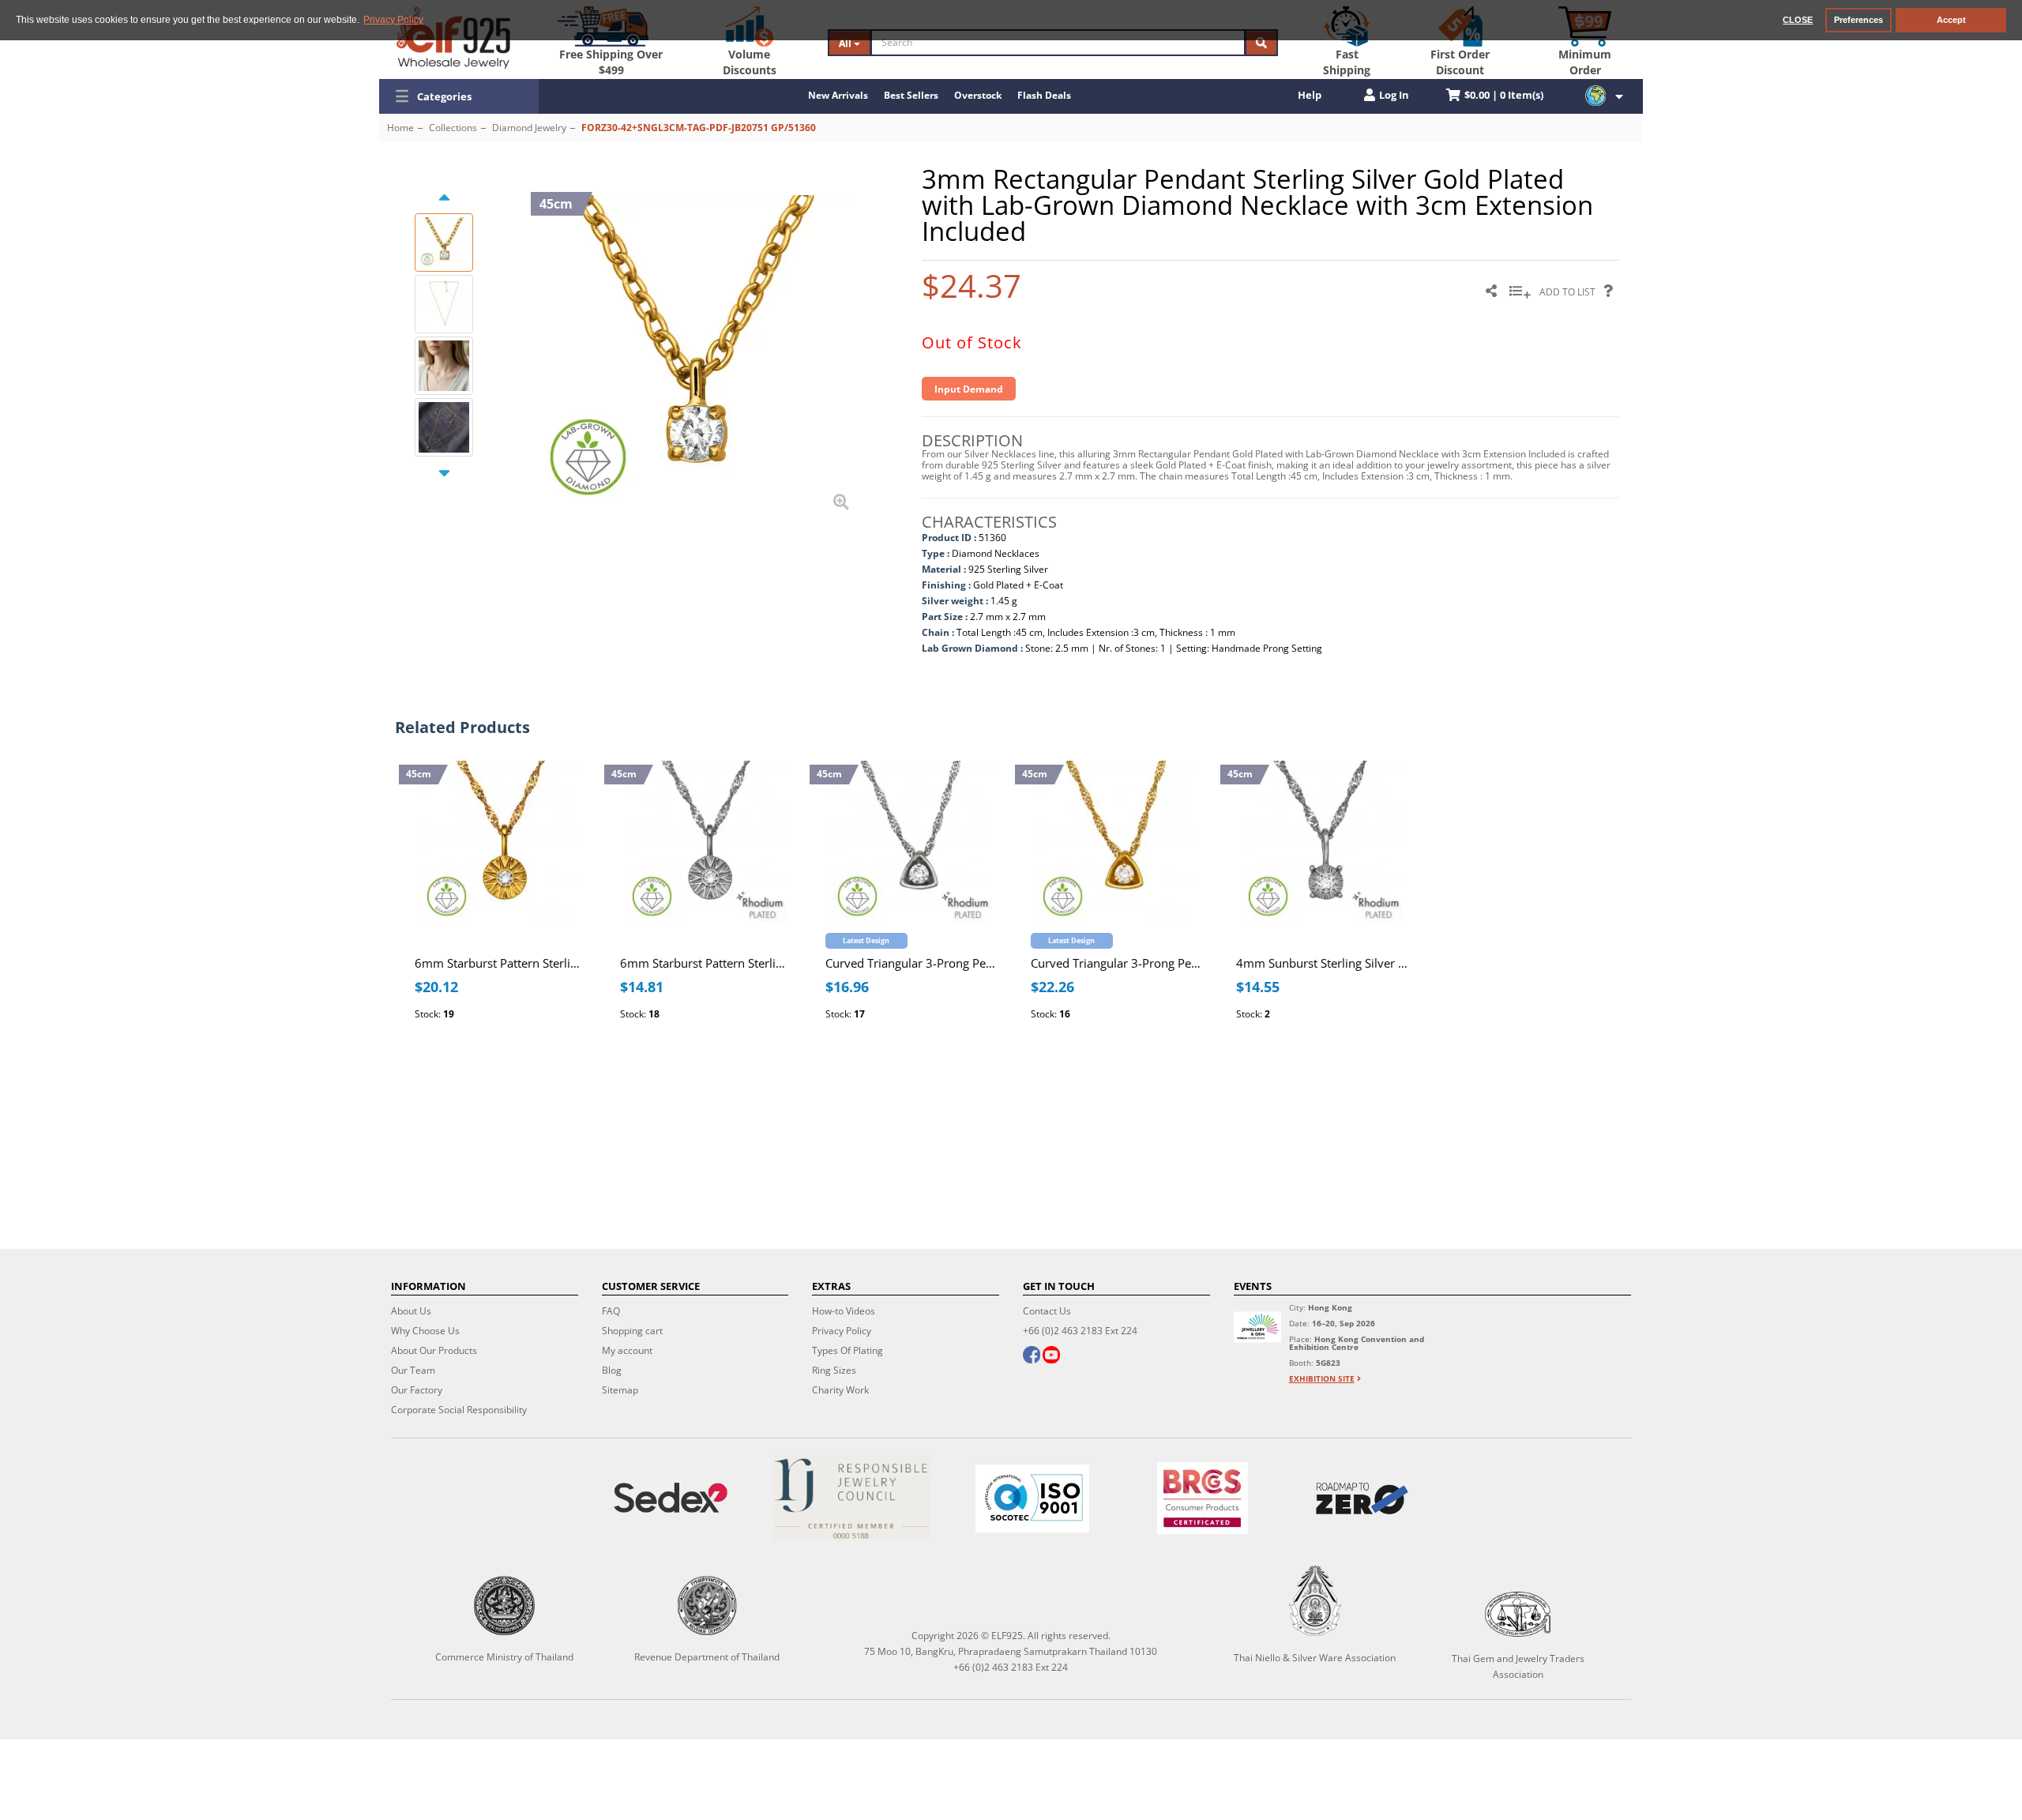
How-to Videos (844, 1311)
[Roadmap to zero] (1362, 1498)
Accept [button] (1951, 20)
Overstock (978, 95)
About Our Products (434, 1350)
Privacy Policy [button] (393, 20)
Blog (612, 1370)
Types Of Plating (848, 1350)
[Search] (1261, 43)
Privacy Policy (842, 1331)
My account (627, 1350)
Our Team (413, 1370)
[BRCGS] (1202, 1498)
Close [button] (1798, 20)
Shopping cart (632, 1331)
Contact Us (1047, 1311)
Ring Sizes (834, 1370)
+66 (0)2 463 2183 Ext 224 (1080, 1331)
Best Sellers (911, 95)
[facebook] (1032, 1356)
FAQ (611, 1311)
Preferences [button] (1859, 20)
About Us (411, 1311)
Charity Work (840, 1390)
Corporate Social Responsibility (459, 1410)
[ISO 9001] (1033, 1498)
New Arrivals (838, 95)
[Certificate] (852, 1498)
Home (400, 128)
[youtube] (1051, 1356)
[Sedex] (671, 1498)
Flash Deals (1044, 95)
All (846, 43)
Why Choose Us (425, 1331)
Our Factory (417, 1390)
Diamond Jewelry (529, 128)
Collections (453, 128)
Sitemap (620, 1390)
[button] (459, 96)
